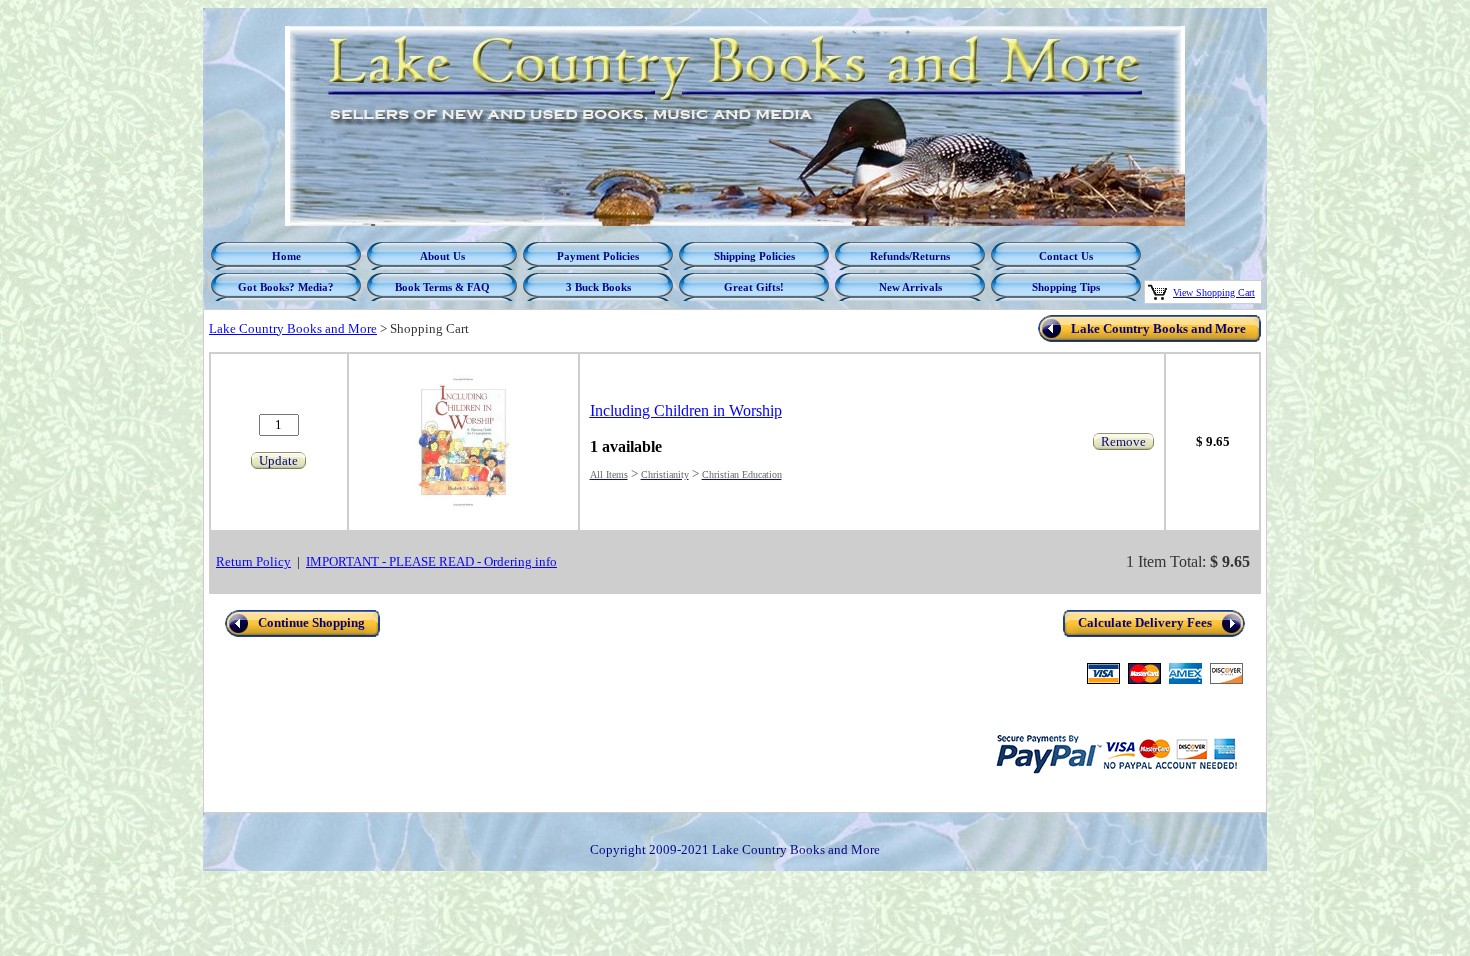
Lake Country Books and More (293, 328)
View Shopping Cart (1214, 292)
